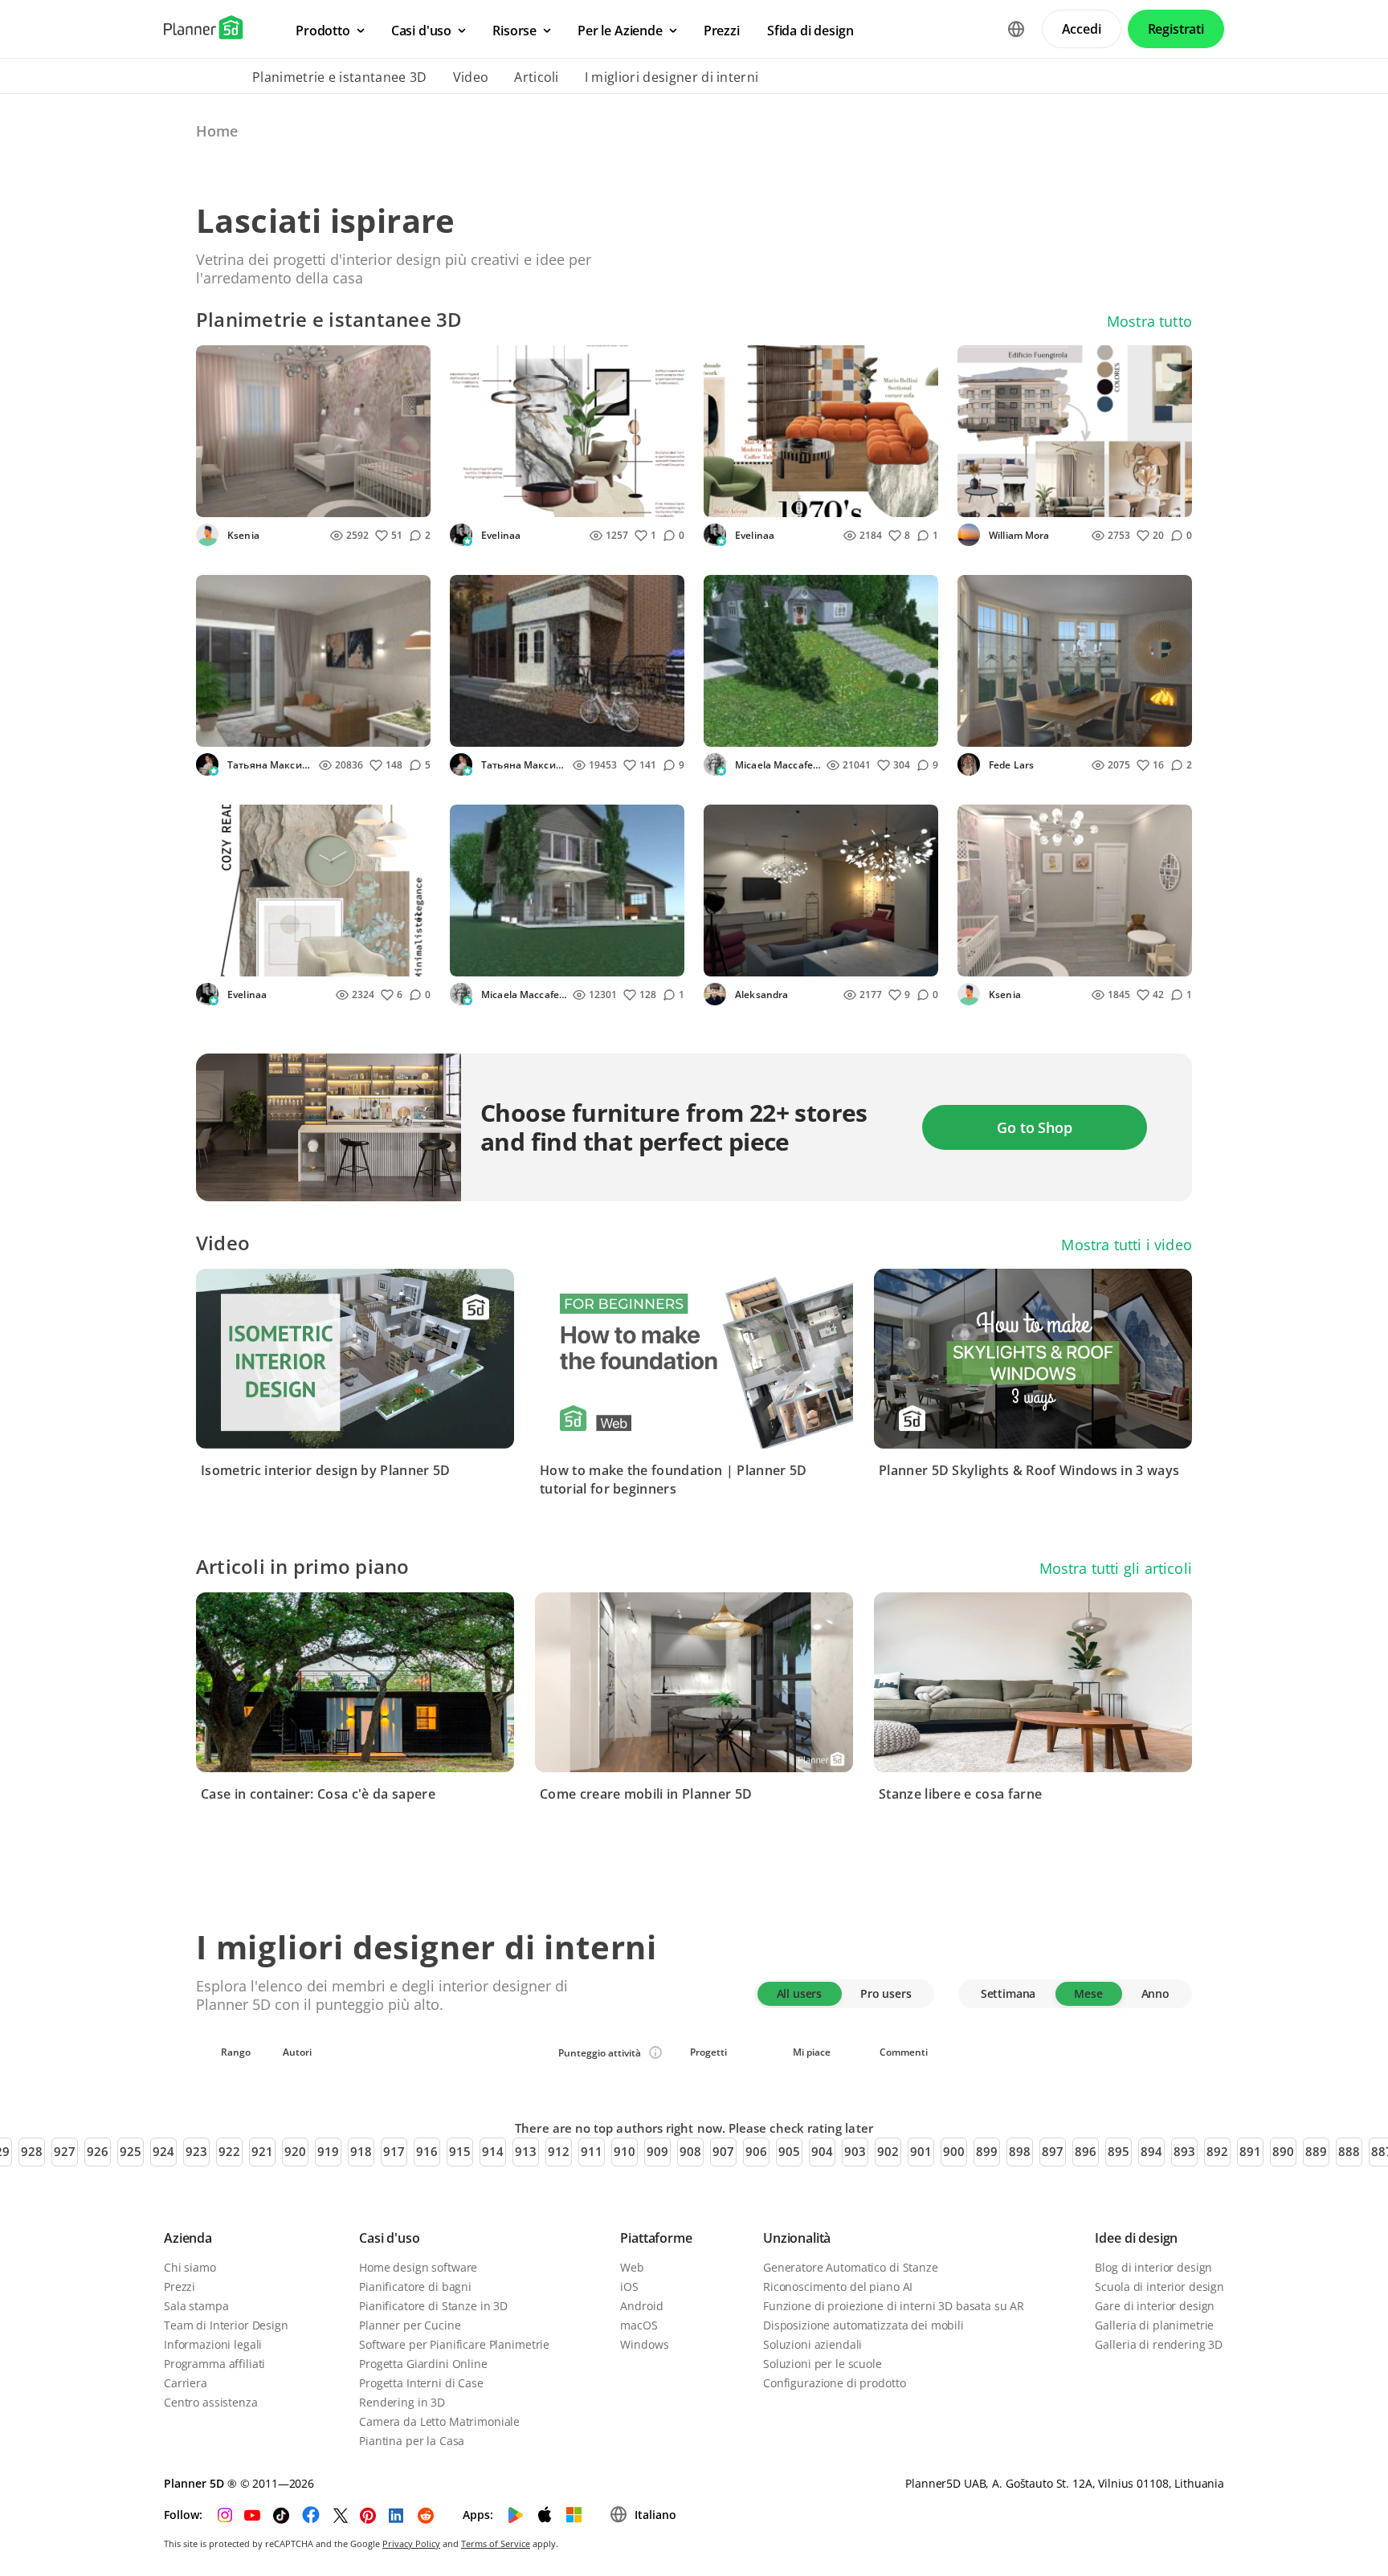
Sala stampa (196, 2306)
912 (559, 2151)
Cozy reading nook (258, 959)
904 (822, 2151)
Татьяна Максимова (269, 765)
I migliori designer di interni (672, 77)
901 (921, 2151)
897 (1053, 2151)
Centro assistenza (211, 2402)
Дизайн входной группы (531, 730)
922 (229, 2151)
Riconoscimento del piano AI (838, 2287)
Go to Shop (1034, 1127)
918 (361, 2151)
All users (800, 1993)
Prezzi (180, 2287)
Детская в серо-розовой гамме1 (1060, 959)
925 (131, 2151)
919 (328, 2151)
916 (427, 2151)
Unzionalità (797, 2238)
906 (756, 2151)
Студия (734, 959)
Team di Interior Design (226, 2325)
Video (471, 77)
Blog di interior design (1153, 2267)
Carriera (186, 2383)
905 (789, 2151)
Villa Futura (745, 730)
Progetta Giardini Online (423, 2364)
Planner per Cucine (410, 2325)
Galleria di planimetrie (1154, 2325)
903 (855, 2151)
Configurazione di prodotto (834, 2383)
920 (295, 2151)
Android (641, 2306)
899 (987, 2151)
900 (954, 2151)
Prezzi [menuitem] (722, 31)
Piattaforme (656, 2238)
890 (1283, 2151)
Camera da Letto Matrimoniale (439, 2421)
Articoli (537, 77)
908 (690, 2151)
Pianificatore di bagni (415, 2287)
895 (1119, 2151)
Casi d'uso (389, 2238)
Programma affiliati (214, 2364)
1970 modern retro (766, 500)
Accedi (1082, 29)
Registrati (1176, 29)
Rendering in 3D (402, 2402)
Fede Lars (1010, 765)
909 (657, 2151)
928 (32, 2151)
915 (460, 2151)
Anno (1155, 1993)
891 (1250, 2151)
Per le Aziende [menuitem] (620, 31)
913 (526, 2151)
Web (632, 2267)
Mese (1088, 1993)
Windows (644, 2344)
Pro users (886, 1993)
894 (1151, 2151)
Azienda (188, 2238)
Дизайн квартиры (258, 730)
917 (394, 2151)
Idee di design (1136, 2238)
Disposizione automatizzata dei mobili (863, 2325)
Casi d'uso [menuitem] (421, 31)
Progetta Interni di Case (421, 2383)
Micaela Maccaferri (777, 765)
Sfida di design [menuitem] (810, 31)
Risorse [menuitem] (514, 31)
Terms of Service (496, 2543)
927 (65, 2151)
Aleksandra (760, 995)
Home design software (418, 2267)
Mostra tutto (1149, 321)
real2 (981, 500)
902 (888, 2151)
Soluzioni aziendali (812, 2344)
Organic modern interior (528, 500)
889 (1316, 2151)
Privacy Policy (411, 2543)
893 (1184, 2151)
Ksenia (242, 535)
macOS (639, 2325)
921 (262, 2151)
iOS (629, 2287)
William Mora (1018, 535)
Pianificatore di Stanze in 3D (433, 2306)
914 (493, 2151)
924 (163, 2151)
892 (1217, 2151)
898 (1020, 2151)
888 (1349, 2151)
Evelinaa (500, 535)
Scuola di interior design (1159, 2287)
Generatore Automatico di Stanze (851, 2267)
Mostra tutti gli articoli (1116, 1568)
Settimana (1008, 1993)
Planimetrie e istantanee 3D (340, 77)
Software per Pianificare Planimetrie (454, 2344)
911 (592, 2151)
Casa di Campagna (510, 959)
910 (625, 2151)
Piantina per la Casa (412, 2441)
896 (1086, 2151)
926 (98, 2151)
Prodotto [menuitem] (323, 31)
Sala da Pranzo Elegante (1034, 730)
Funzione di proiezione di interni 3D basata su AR (894, 2306)
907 (723, 2151)
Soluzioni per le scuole (823, 2364)
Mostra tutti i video (1127, 1245)
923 (196, 2151)
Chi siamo (190, 2267)
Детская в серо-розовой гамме (295, 500)
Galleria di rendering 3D (1159, 2344)
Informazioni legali (213, 2344)
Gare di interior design (1155, 2306)
